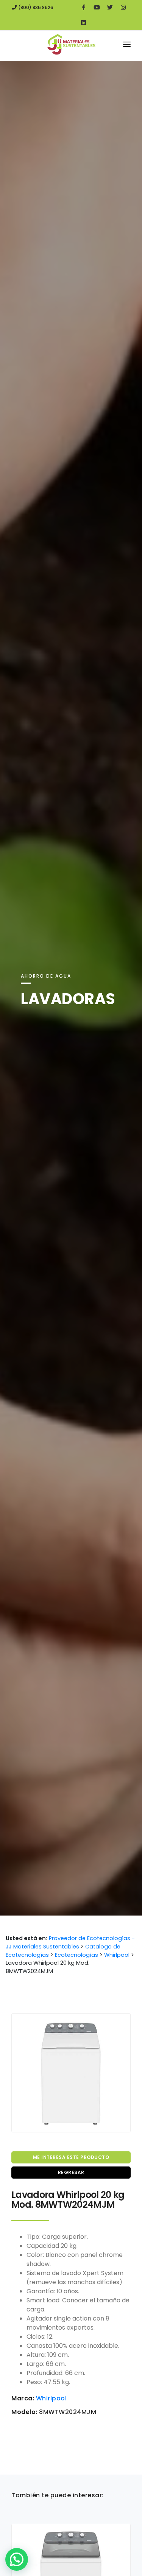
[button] (17, 2559)
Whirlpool (51, 2398)
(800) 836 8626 (35, 7)
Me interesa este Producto (71, 2157)
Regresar (71, 2172)
